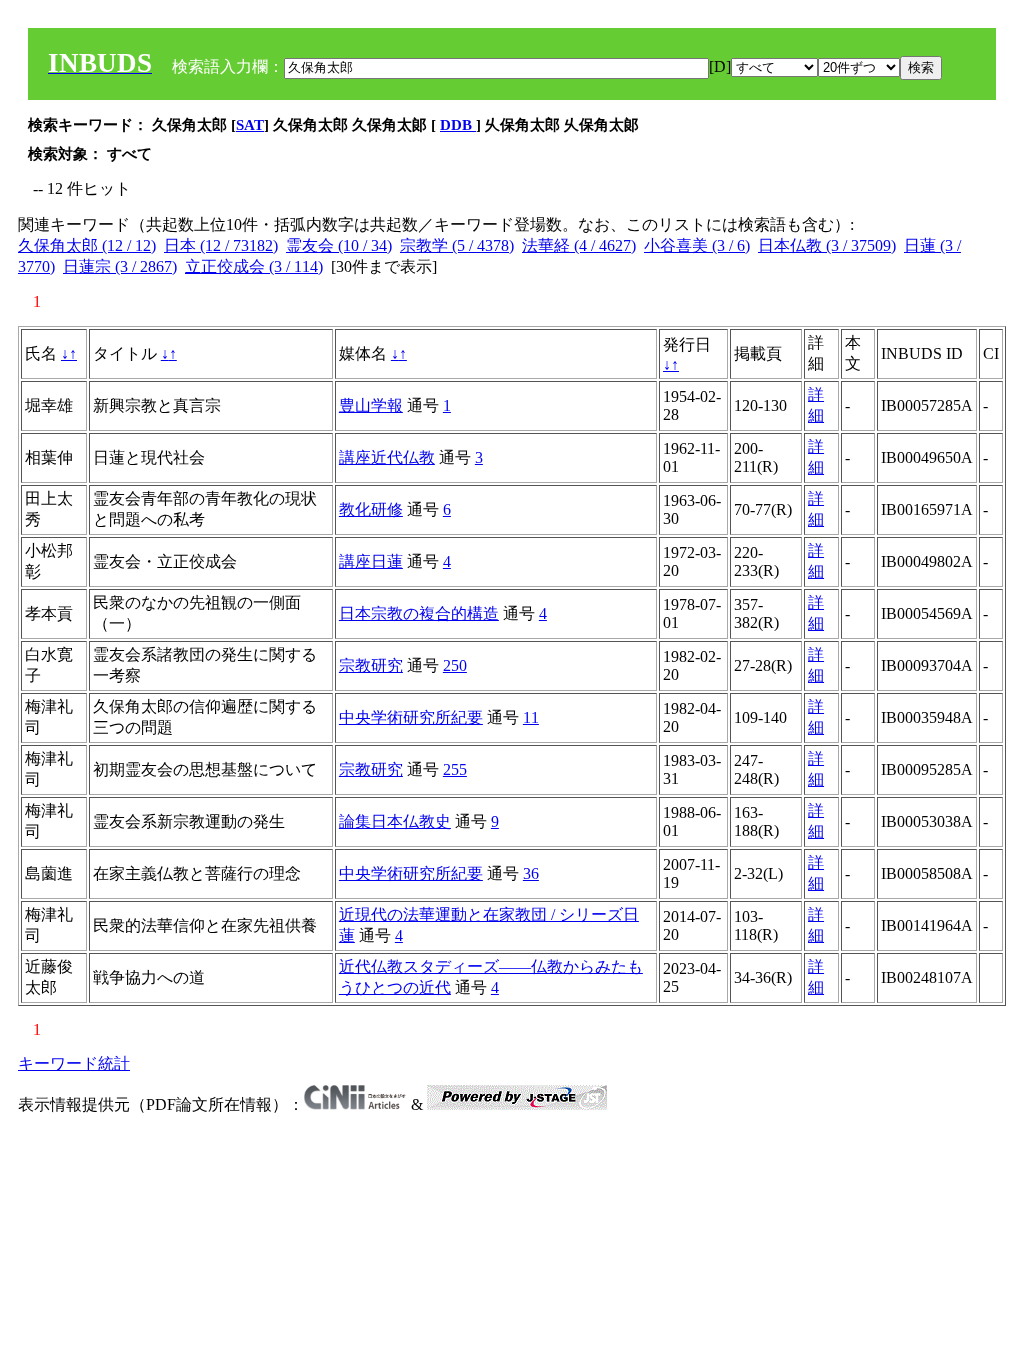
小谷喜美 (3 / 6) (697, 245)
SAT (250, 125)
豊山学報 (371, 405)
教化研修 (371, 509)
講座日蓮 (371, 561)
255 (455, 769)
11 (531, 717)
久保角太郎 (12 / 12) (87, 245)
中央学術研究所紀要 (411, 717)
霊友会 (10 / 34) (339, 245)
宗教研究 (371, 665)
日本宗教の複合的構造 (419, 613)
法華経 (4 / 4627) (579, 245)
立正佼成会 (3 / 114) (254, 266)
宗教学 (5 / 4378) (457, 245)
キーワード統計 (74, 1063)
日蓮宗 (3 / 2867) (120, 266)
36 (531, 873)
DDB (458, 125)
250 (455, 665)
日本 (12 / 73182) (221, 245)
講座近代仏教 (387, 457)
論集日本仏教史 (395, 821)
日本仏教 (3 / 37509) (827, 245)
